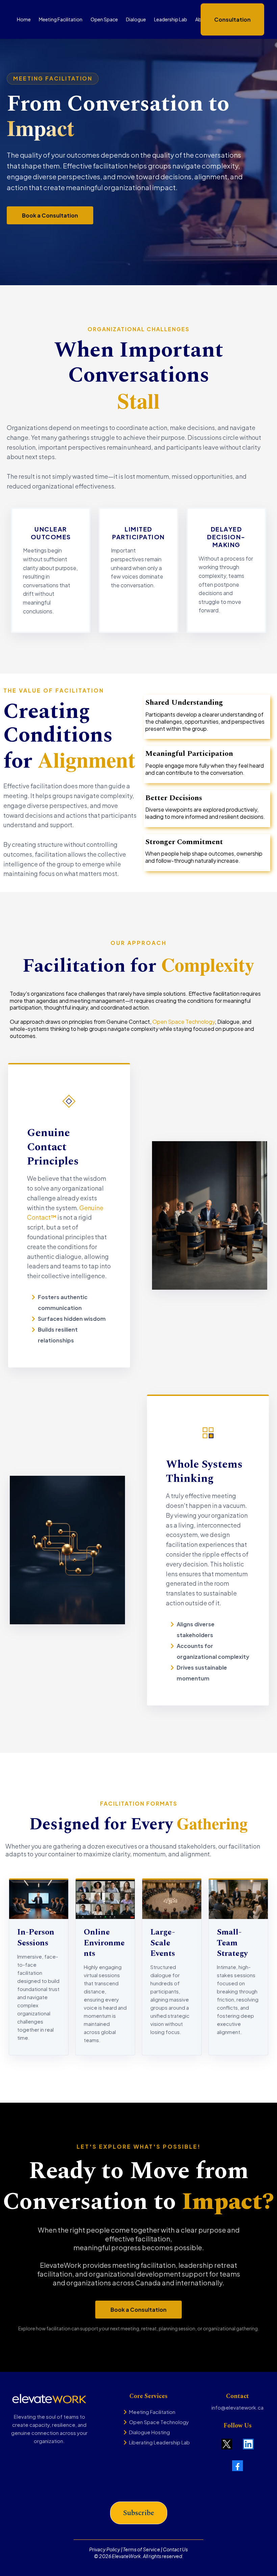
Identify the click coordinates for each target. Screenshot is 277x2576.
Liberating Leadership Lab (159, 2442)
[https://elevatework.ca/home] (49, 2399)
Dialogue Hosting (149, 2432)
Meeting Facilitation (152, 2412)
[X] (227, 2444)
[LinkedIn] (248, 2444)
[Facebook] (237, 2466)
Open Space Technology (184, 1022)
